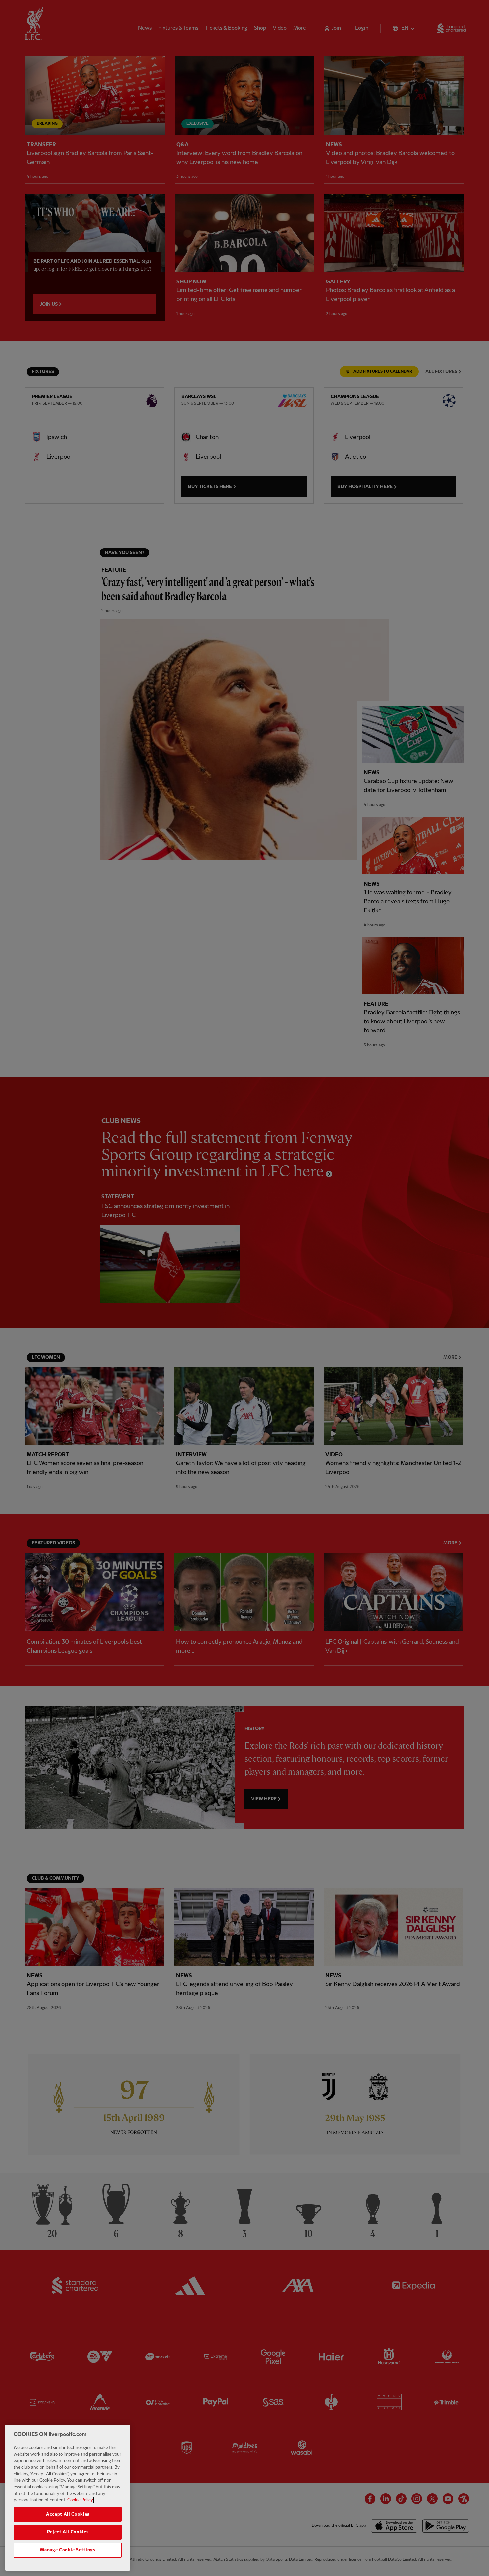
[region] (68, 2498)
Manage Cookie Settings (68, 2550)
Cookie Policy (80, 2500)
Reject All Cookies (68, 2532)
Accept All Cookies (68, 2514)
